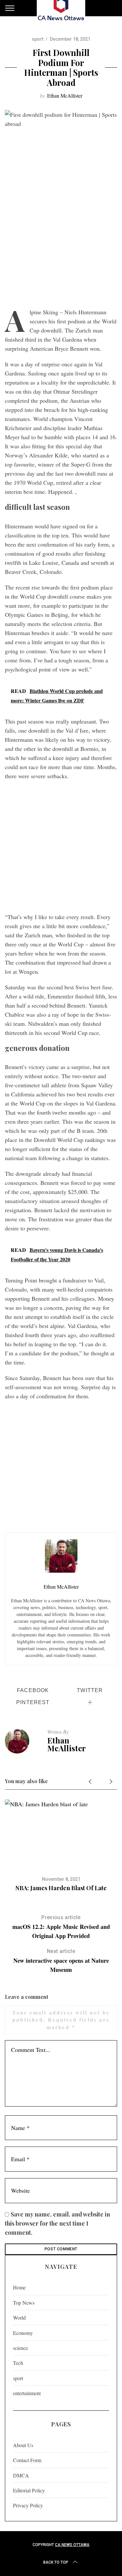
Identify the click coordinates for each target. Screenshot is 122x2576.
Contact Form (27, 2460)
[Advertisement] (61, 240)
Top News (24, 2303)
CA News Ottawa (72, 2545)
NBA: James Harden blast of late (61, 1888)
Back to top (56, 2562)
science (20, 2348)
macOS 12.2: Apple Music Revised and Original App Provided (61, 1927)
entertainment (27, 2393)
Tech (18, 2363)
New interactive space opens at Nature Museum (61, 1961)
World (19, 2318)
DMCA (21, 2475)
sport (38, 39)
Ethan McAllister (65, 95)
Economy (23, 2333)
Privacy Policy (28, 2505)
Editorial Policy (29, 2490)
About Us (23, 2445)
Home (19, 2287)
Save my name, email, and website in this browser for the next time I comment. (57, 2223)
